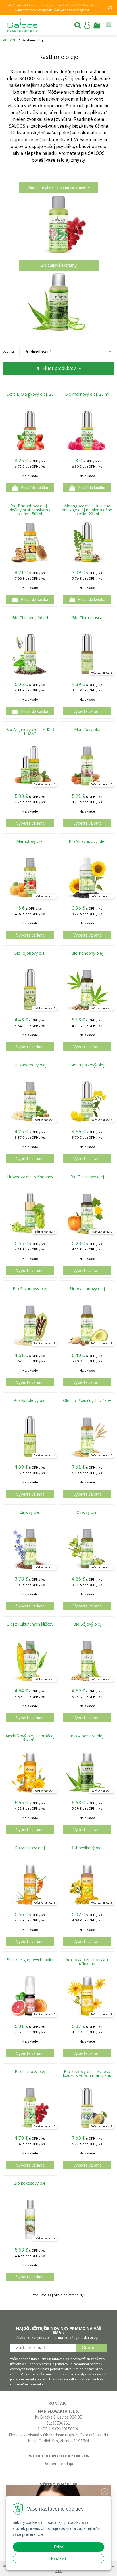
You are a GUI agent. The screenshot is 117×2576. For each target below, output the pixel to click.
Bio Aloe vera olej (87, 1736)
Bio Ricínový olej (30, 2072)
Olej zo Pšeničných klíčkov (87, 1401)
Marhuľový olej (30, 841)
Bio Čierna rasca (87, 618)
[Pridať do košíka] (30, 488)
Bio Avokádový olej (87, 1289)
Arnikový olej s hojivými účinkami (87, 1962)
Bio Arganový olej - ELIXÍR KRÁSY (30, 732)
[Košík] (97, 25)
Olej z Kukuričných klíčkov (30, 1624)
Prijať (59, 2547)
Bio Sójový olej (87, 1624)
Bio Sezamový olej (30, 1289)
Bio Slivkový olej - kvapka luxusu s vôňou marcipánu (87, 2073)
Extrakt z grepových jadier (30, 1960)
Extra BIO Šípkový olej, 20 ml (30, 396)
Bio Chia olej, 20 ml (30, 618)
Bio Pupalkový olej (87, 1065)
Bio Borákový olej (30, 1401)
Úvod (12, 40)
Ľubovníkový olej (87, 1848)
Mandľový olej (87, 730)
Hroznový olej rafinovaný (30, 1177)
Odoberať (91, 2348)
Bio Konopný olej (87, 953)
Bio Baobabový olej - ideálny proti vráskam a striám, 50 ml (30, 510)
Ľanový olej (30, 1512)
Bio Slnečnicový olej (87, 841)
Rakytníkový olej (30, 1848)
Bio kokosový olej (30, 2183)
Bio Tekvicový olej (87, 1177)
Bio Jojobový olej (30, 953)
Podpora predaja (58, 2464)
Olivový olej (87, 1512)
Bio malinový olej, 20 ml (87, 394)
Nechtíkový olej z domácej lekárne (30, 1738)
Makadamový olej (30, 1065)
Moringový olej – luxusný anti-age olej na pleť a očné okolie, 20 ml (87, 510)
